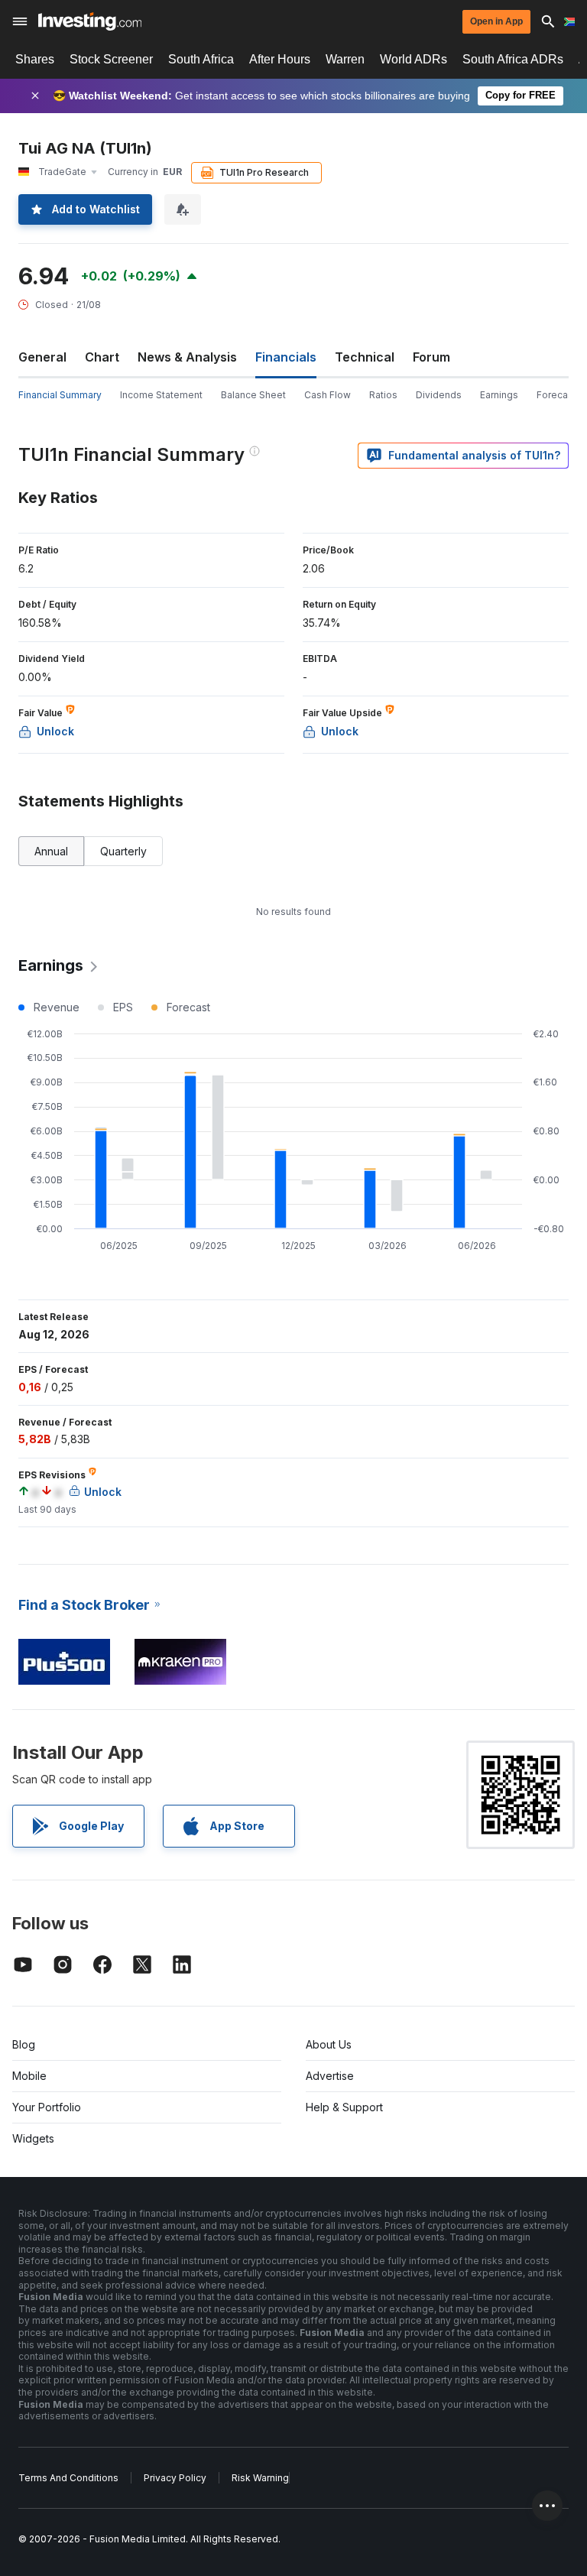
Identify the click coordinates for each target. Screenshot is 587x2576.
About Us (329, 2044)
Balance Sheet (253, 395)
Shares (35, 59)
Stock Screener (111, 59)
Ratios (383, 395)
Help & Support (344, 2107)
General (42, 357)
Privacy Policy (175, 2478)
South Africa (201, 59)
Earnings (499, 395)
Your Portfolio (47, 2107)
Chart (102, 357)
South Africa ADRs (513, 59)
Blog (24, 2044)
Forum (431, 357)
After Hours (280, 59)
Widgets (33, 2138)
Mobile (29, 2076)
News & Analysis (187, 357)
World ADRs (413, 59)
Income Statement (161, 395)
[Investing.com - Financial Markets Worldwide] (90, 21)
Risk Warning (260, 2478)
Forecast (556, 395)
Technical (365, 357)
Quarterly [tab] (123, 851)
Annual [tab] (51, 851)
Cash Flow (328, 395)
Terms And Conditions (68, 2478)
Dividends (439, 395)
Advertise (330, 2076)
